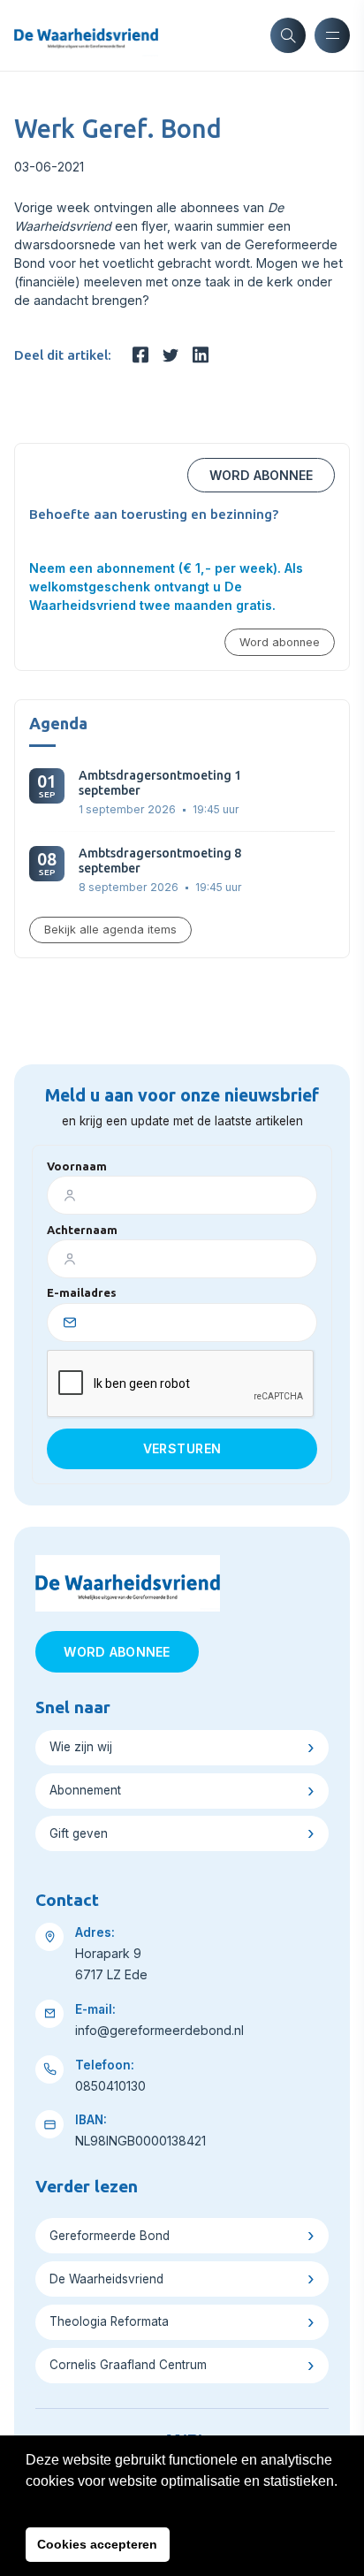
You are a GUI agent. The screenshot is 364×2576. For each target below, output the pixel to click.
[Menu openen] (332, 35)
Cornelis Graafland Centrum (128, 2365)
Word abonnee (261, 475)
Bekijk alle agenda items (110, 930)
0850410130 (110, 2086)
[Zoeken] (288, 35)
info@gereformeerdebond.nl (159, 2030)
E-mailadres (82, 1292)
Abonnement (85, 1790)
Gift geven (79, 1833)
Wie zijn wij (81, 1747)
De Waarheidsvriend (106, 2279)
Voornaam (77, 1166)
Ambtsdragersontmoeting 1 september (160, 783)
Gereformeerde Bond (110, 2236)
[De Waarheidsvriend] (86, 35)
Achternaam (82, 1230)
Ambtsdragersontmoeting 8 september (160, 861)
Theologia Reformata (109, 2321)
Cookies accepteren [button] (97, 2544)
